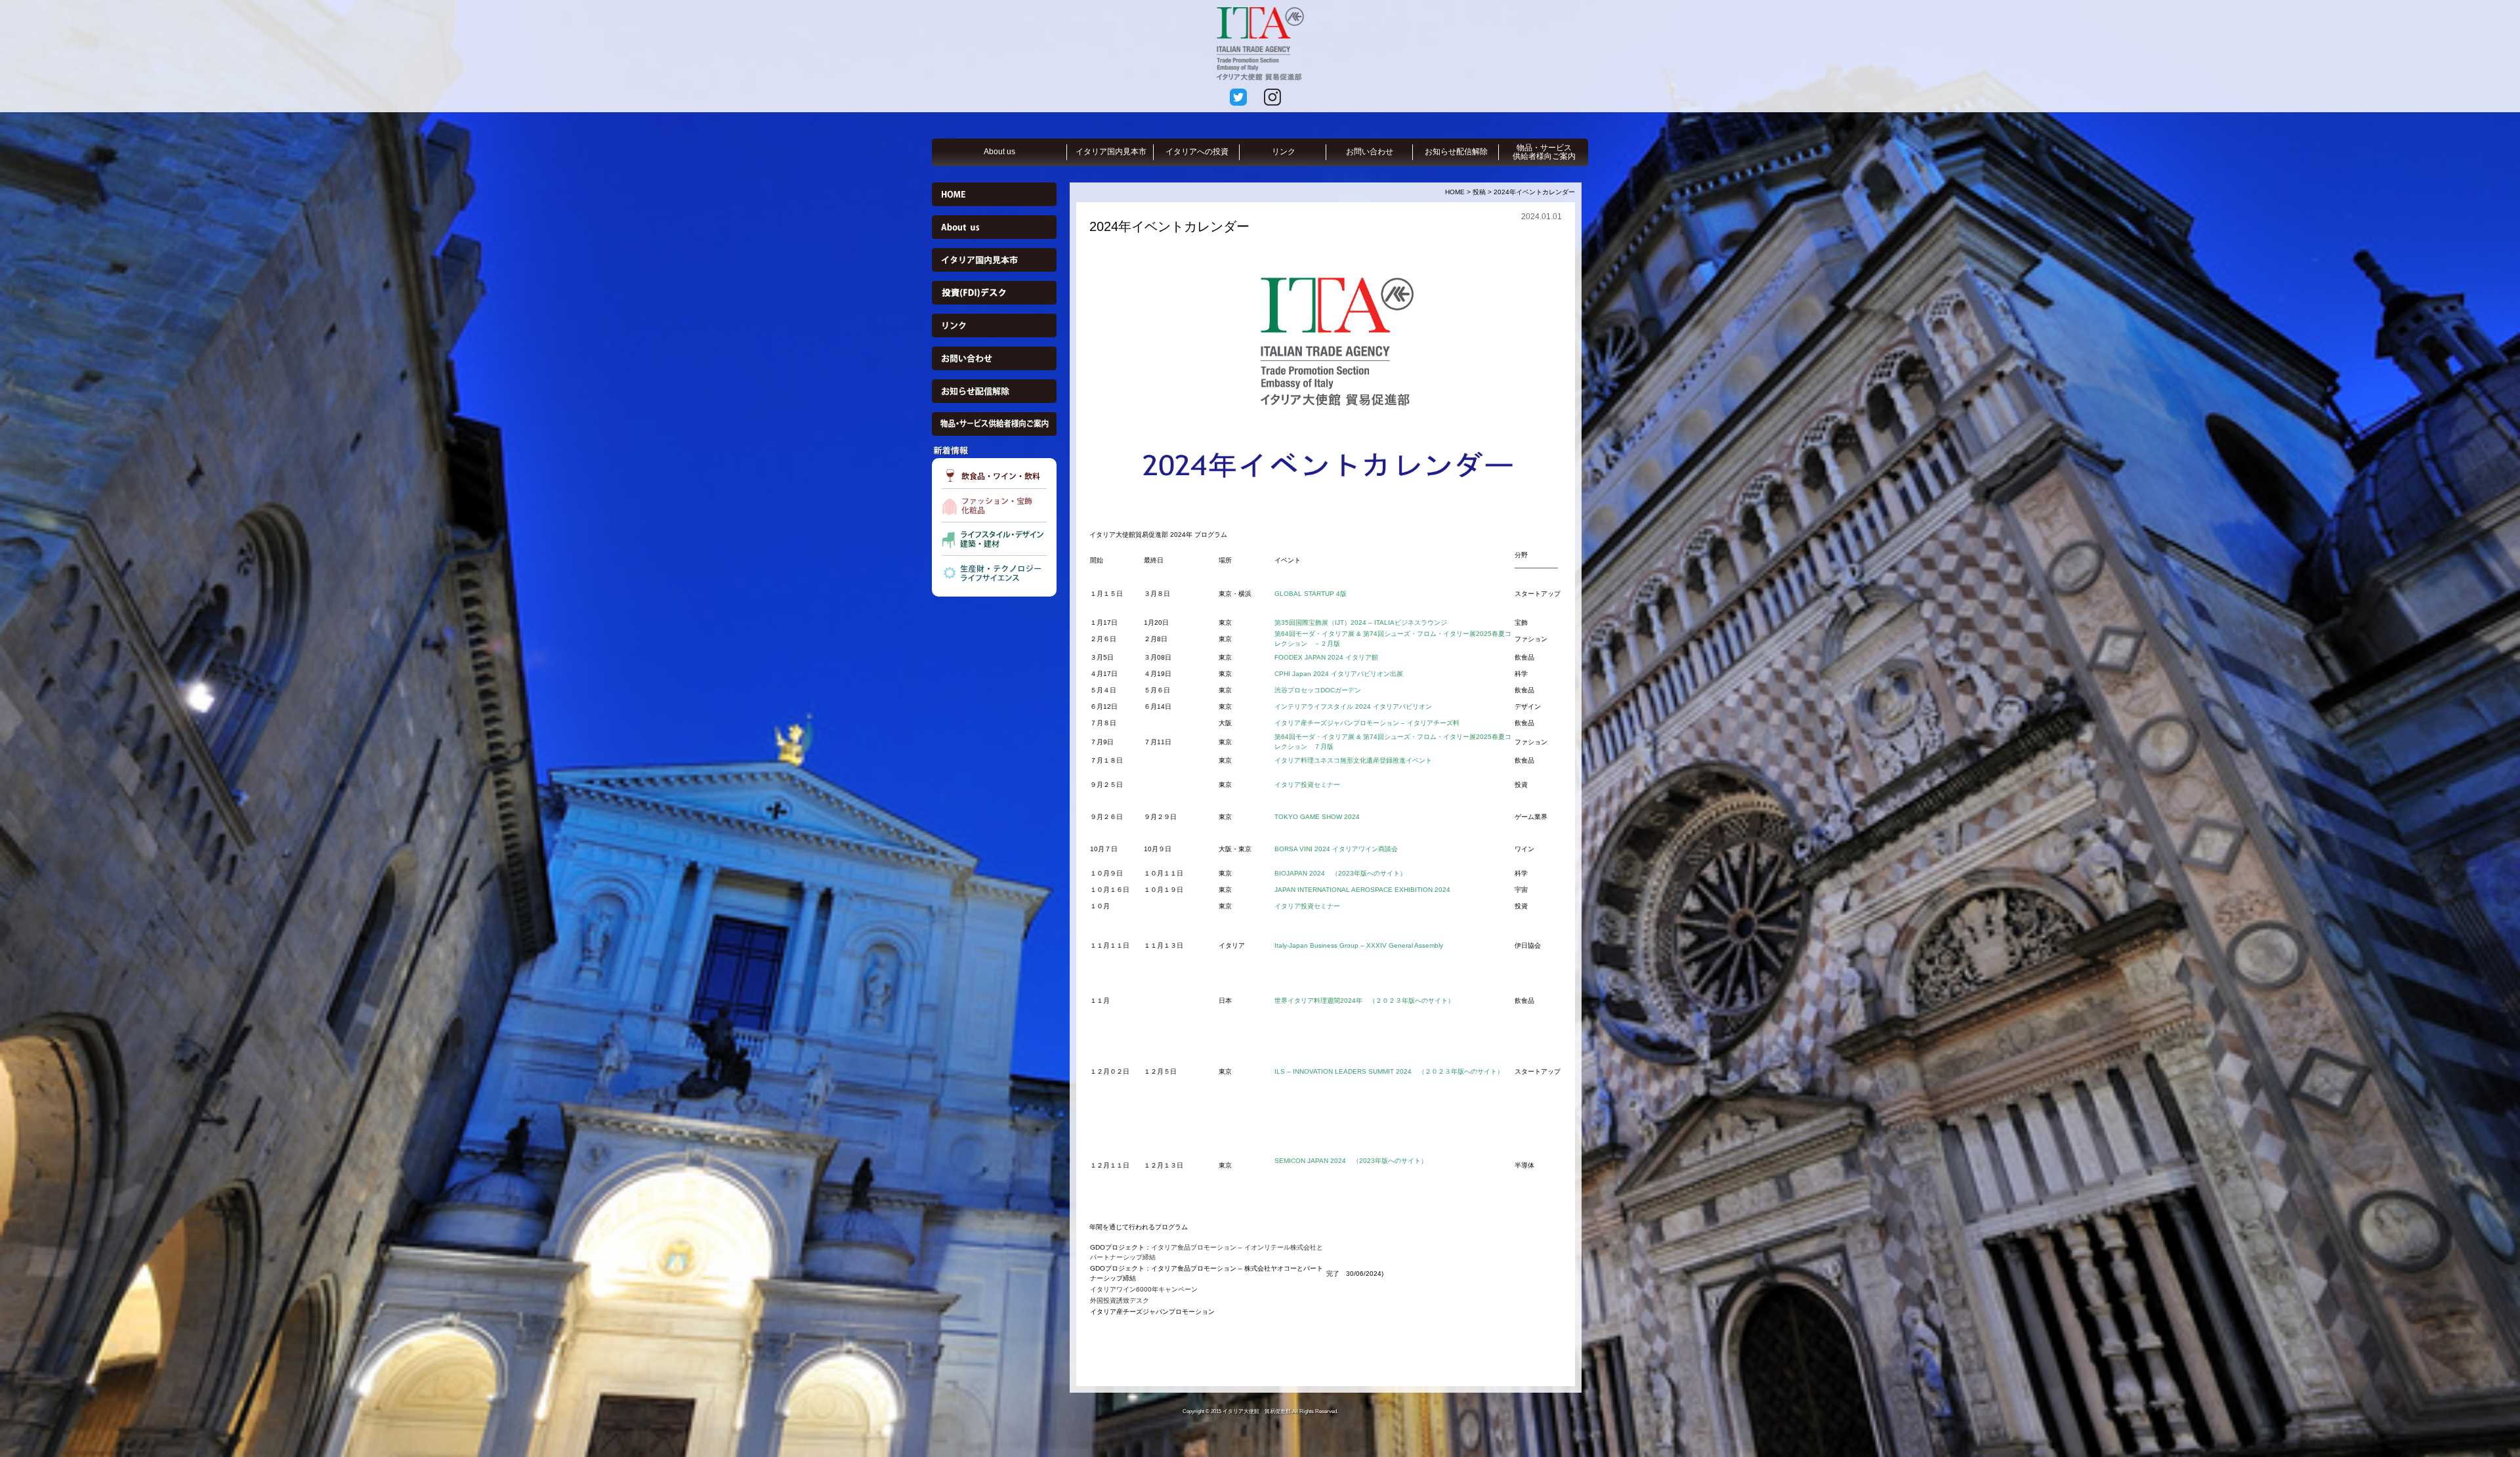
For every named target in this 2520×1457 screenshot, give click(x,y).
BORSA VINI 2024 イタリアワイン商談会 (1336, 849)
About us (999, 152)
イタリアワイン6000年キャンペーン (1144, 1289)
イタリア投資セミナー (1307, 785)
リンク (1284, 152)
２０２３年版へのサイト (1412, 1001)
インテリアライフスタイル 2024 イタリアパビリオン (1353, 707)
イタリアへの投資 (1197, 152)
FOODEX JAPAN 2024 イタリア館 (1326, 657)
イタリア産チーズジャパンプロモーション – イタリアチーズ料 (1367, 723)
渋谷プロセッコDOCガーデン (1318, 690)
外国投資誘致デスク (1120, 1300)
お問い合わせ (1370, 152)
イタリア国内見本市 (1111, 152)
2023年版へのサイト (1369, 873)
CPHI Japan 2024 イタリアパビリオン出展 (1342, 674)
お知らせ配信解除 (1456, 152)
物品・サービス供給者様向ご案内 (1544, 152)
